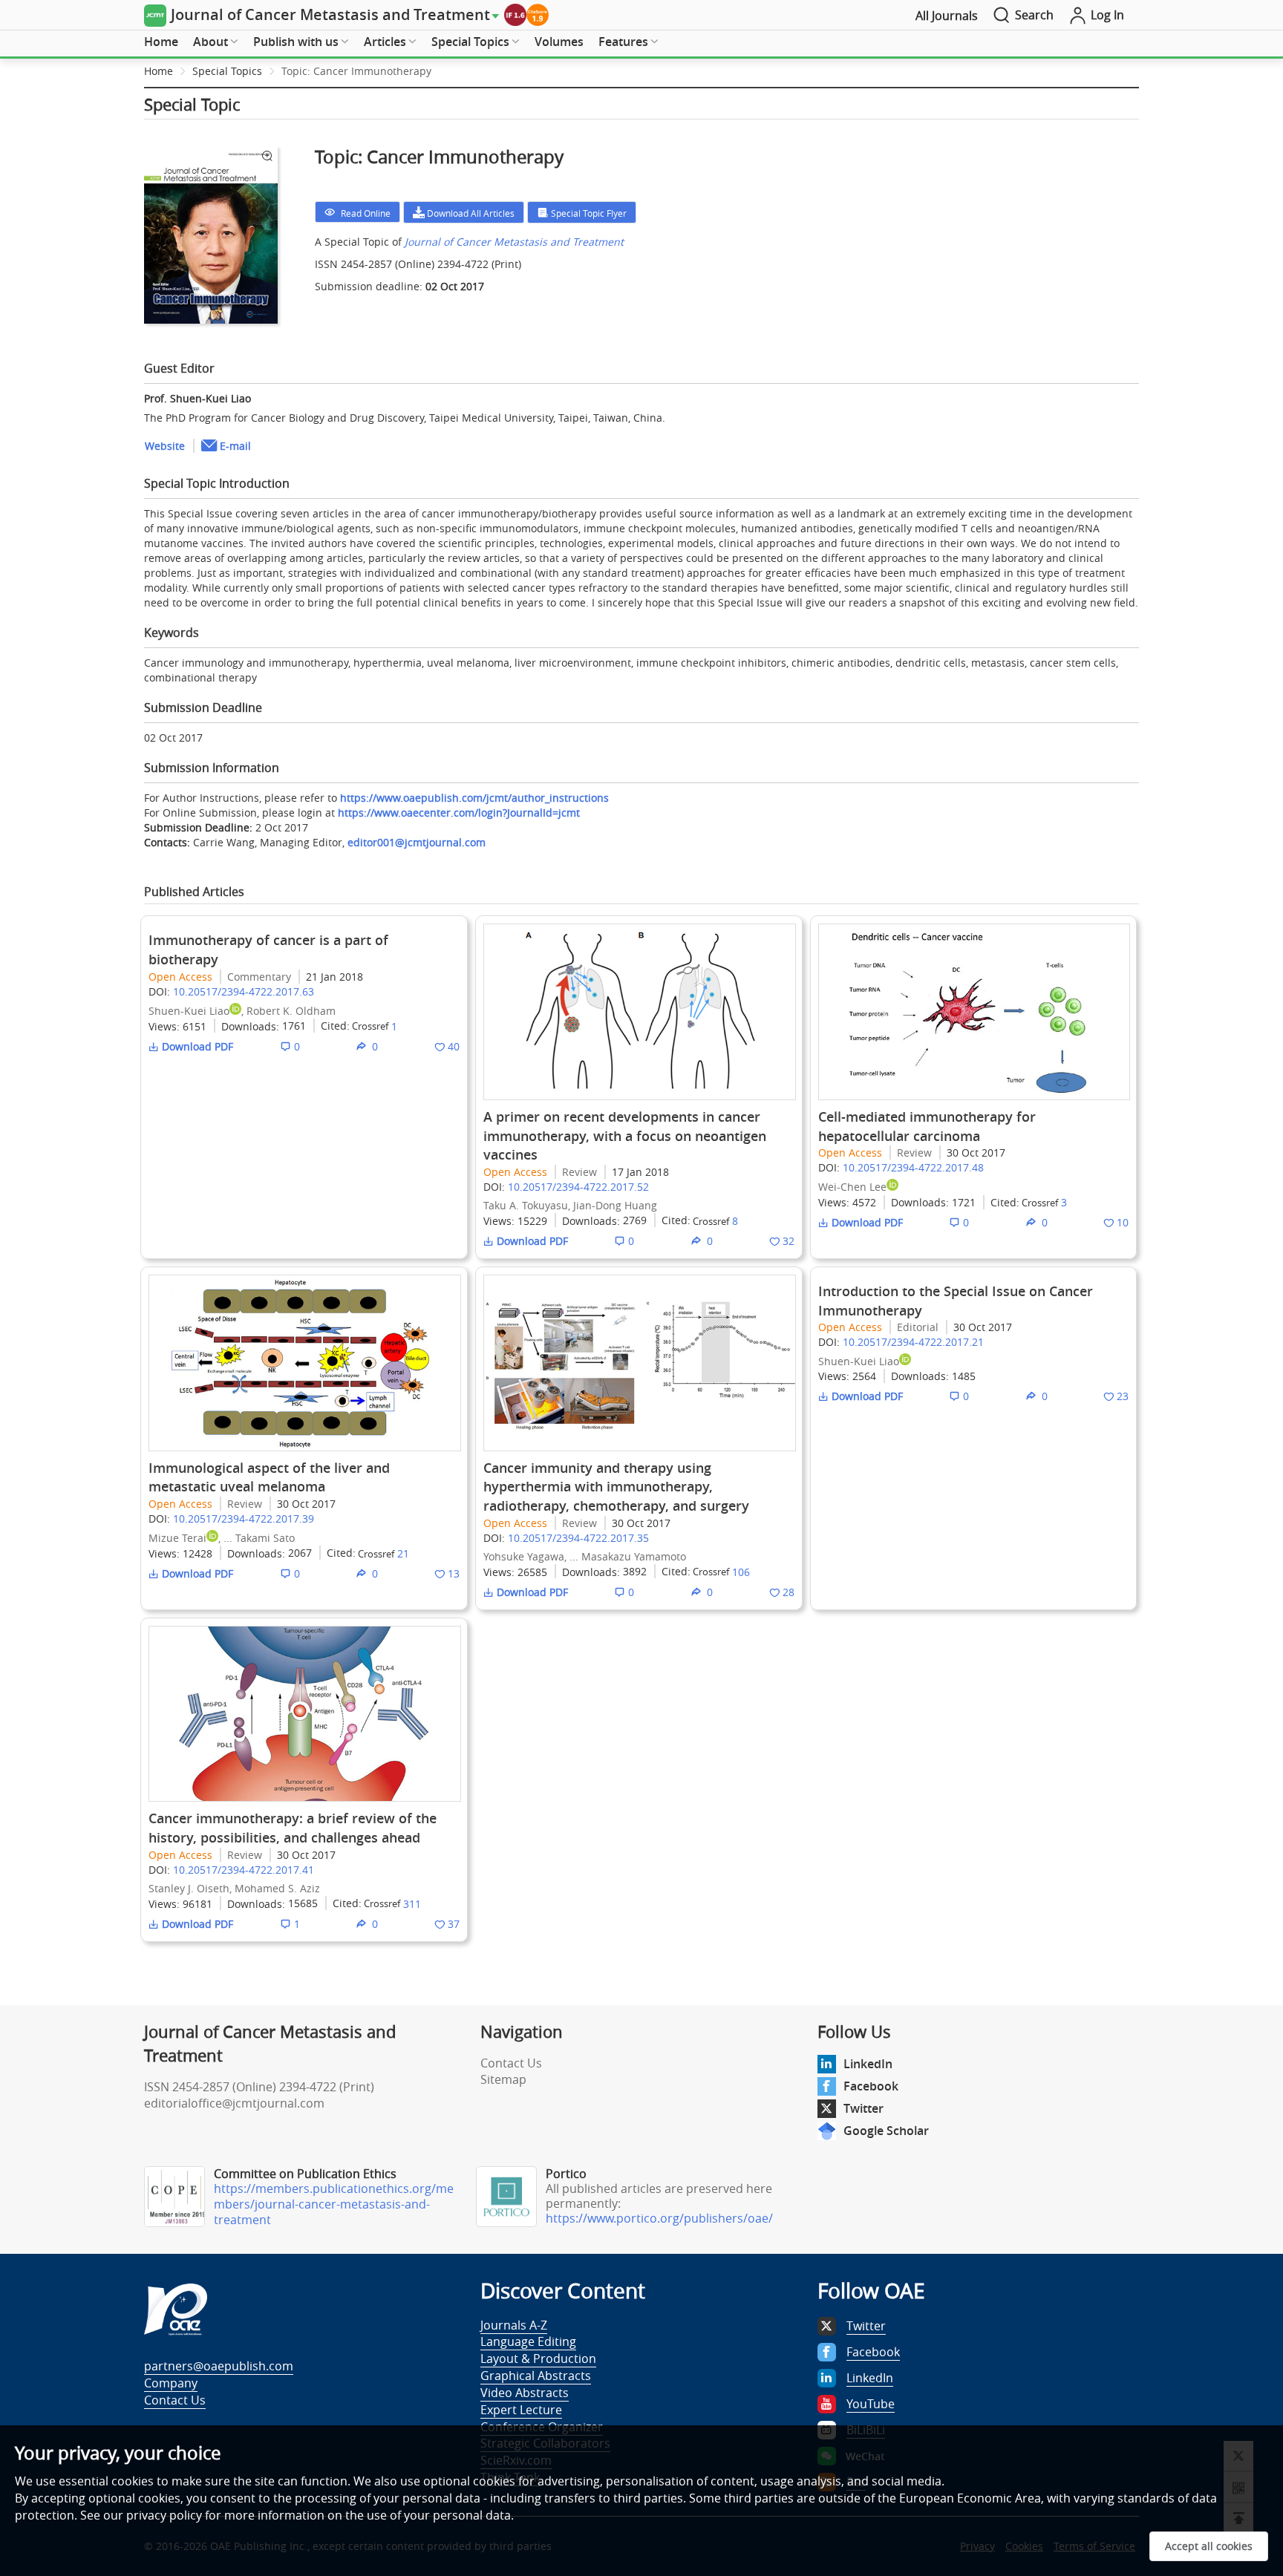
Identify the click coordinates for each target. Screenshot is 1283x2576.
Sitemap (503, 2079)
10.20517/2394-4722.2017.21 (913, 1342)
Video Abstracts (525, 2393)
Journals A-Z (514, 2325)
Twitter (864, 2108)
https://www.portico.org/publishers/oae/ (659, 2218)
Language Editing (528, 2341)
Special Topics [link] (227, 71)
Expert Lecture (521, 2410)
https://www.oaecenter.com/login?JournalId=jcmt (459, 813)
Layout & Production (538, 2358)
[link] (356, 71)
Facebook (871, 2086)
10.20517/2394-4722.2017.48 (913, 1167)
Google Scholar (886, 2131)
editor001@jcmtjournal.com (417, 842)
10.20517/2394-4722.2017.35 (578, 1538)
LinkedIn (868, 2064)
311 (412, 1904)
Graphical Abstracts (536, 2376)
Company (171, 2383)
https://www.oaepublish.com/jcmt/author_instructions (474, 798)
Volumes (559, 42)
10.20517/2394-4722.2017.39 (244, 1519)
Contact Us (511, 2063)
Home (161, 42)
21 (403, 1553)
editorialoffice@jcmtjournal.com (234, 2103)
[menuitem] (161, 42)
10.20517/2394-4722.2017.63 (244, 991)
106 (741, 1572)
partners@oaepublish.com (219, 2366)
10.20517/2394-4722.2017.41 (244, 1870)
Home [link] (159, 71)
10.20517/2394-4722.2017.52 (578, 1187)
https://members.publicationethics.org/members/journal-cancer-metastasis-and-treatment (334, 2204)
